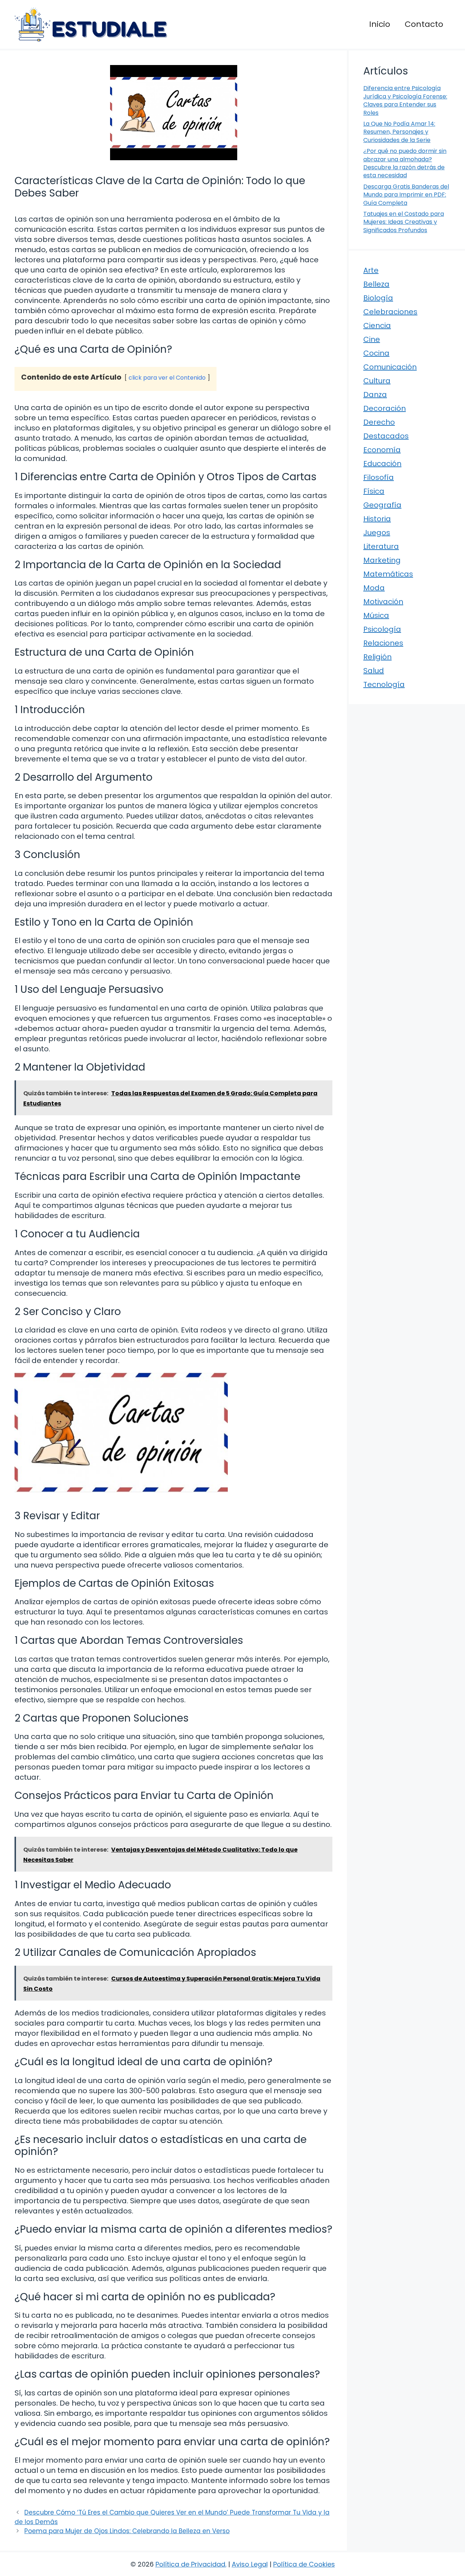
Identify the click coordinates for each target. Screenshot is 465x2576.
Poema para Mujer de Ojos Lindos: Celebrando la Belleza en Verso (127, 2531)
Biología (378, 298)
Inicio (380, 24)
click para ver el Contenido (167, 378)
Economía (382, 450)
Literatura (381, 546)
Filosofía (379, 477)
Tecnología (384, 684)
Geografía (382, 505)
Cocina (376, 353)
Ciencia (377, 325)
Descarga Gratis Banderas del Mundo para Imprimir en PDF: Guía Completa (406, 195)
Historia (377, 519)
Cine (372, 339)
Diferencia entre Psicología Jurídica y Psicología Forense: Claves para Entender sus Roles (405, 100)
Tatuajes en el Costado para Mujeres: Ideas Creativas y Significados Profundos (404, 222)
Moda (374, 588)
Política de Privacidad (190, 2564)
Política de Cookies (304, 2564)
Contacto (424, 24)
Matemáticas (388, 574)
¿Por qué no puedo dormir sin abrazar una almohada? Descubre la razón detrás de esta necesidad (405, 163)
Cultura (377, 381)
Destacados (386, 436)
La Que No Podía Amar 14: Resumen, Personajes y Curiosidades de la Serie (399, 132)
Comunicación (390, 367)
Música (376, 615)
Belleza (376, 284)
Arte (371, 270)
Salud (374, 671)
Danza (375, 395)
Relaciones (383, 643)
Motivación (383, 602)
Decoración (385, 408)
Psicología (382, 629)
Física (374, 491)
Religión (377, 657)
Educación (382, 464)
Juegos (377, 533)
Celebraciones (390, 312)
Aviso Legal (250, 2564)
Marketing (382, 560)
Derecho (379, 422)
